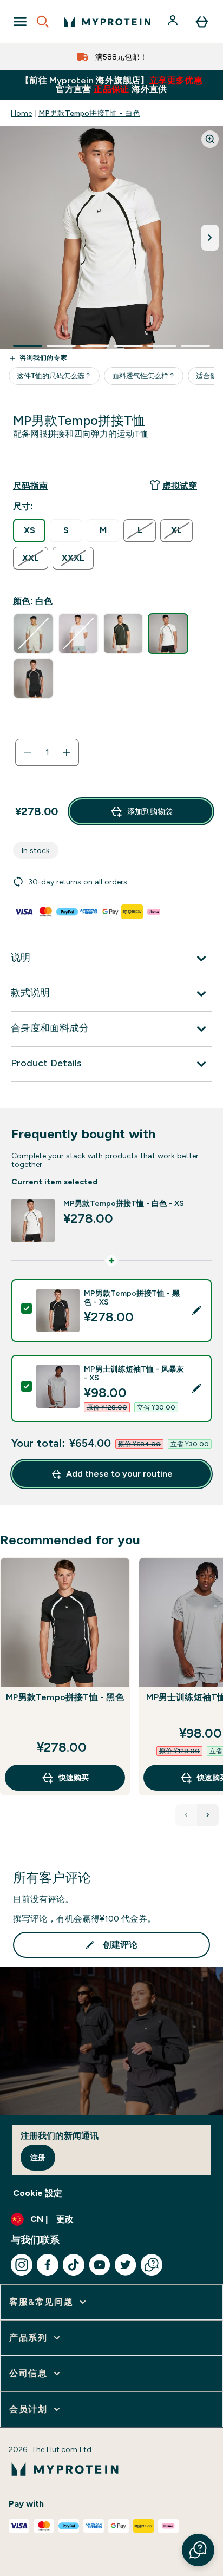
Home (21, 113)
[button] (198, 2550)
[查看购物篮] (202, 22)
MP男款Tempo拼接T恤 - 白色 (89, 113)
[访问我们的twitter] (126, 2265)
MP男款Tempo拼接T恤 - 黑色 (65, 1697)
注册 (38, 2158)
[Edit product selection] (196, 1310)
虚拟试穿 (180, 486)
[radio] (29, 530)
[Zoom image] (210, 139)
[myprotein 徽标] (107, 22)
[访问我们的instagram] (22, 2265)
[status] (47, 752)
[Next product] (208, 1815)
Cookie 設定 (38, 2193)
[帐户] (174, 22)
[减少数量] (28, 752)
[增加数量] (67, 752)
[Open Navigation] (20, 22)
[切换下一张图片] (210, 238)
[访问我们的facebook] (48, 2265)
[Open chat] (152, 2265)
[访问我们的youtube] (100, 2265)
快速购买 (74, 1778)
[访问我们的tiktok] (74, 2265)
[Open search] (43, 22)
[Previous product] (186, 1815)
